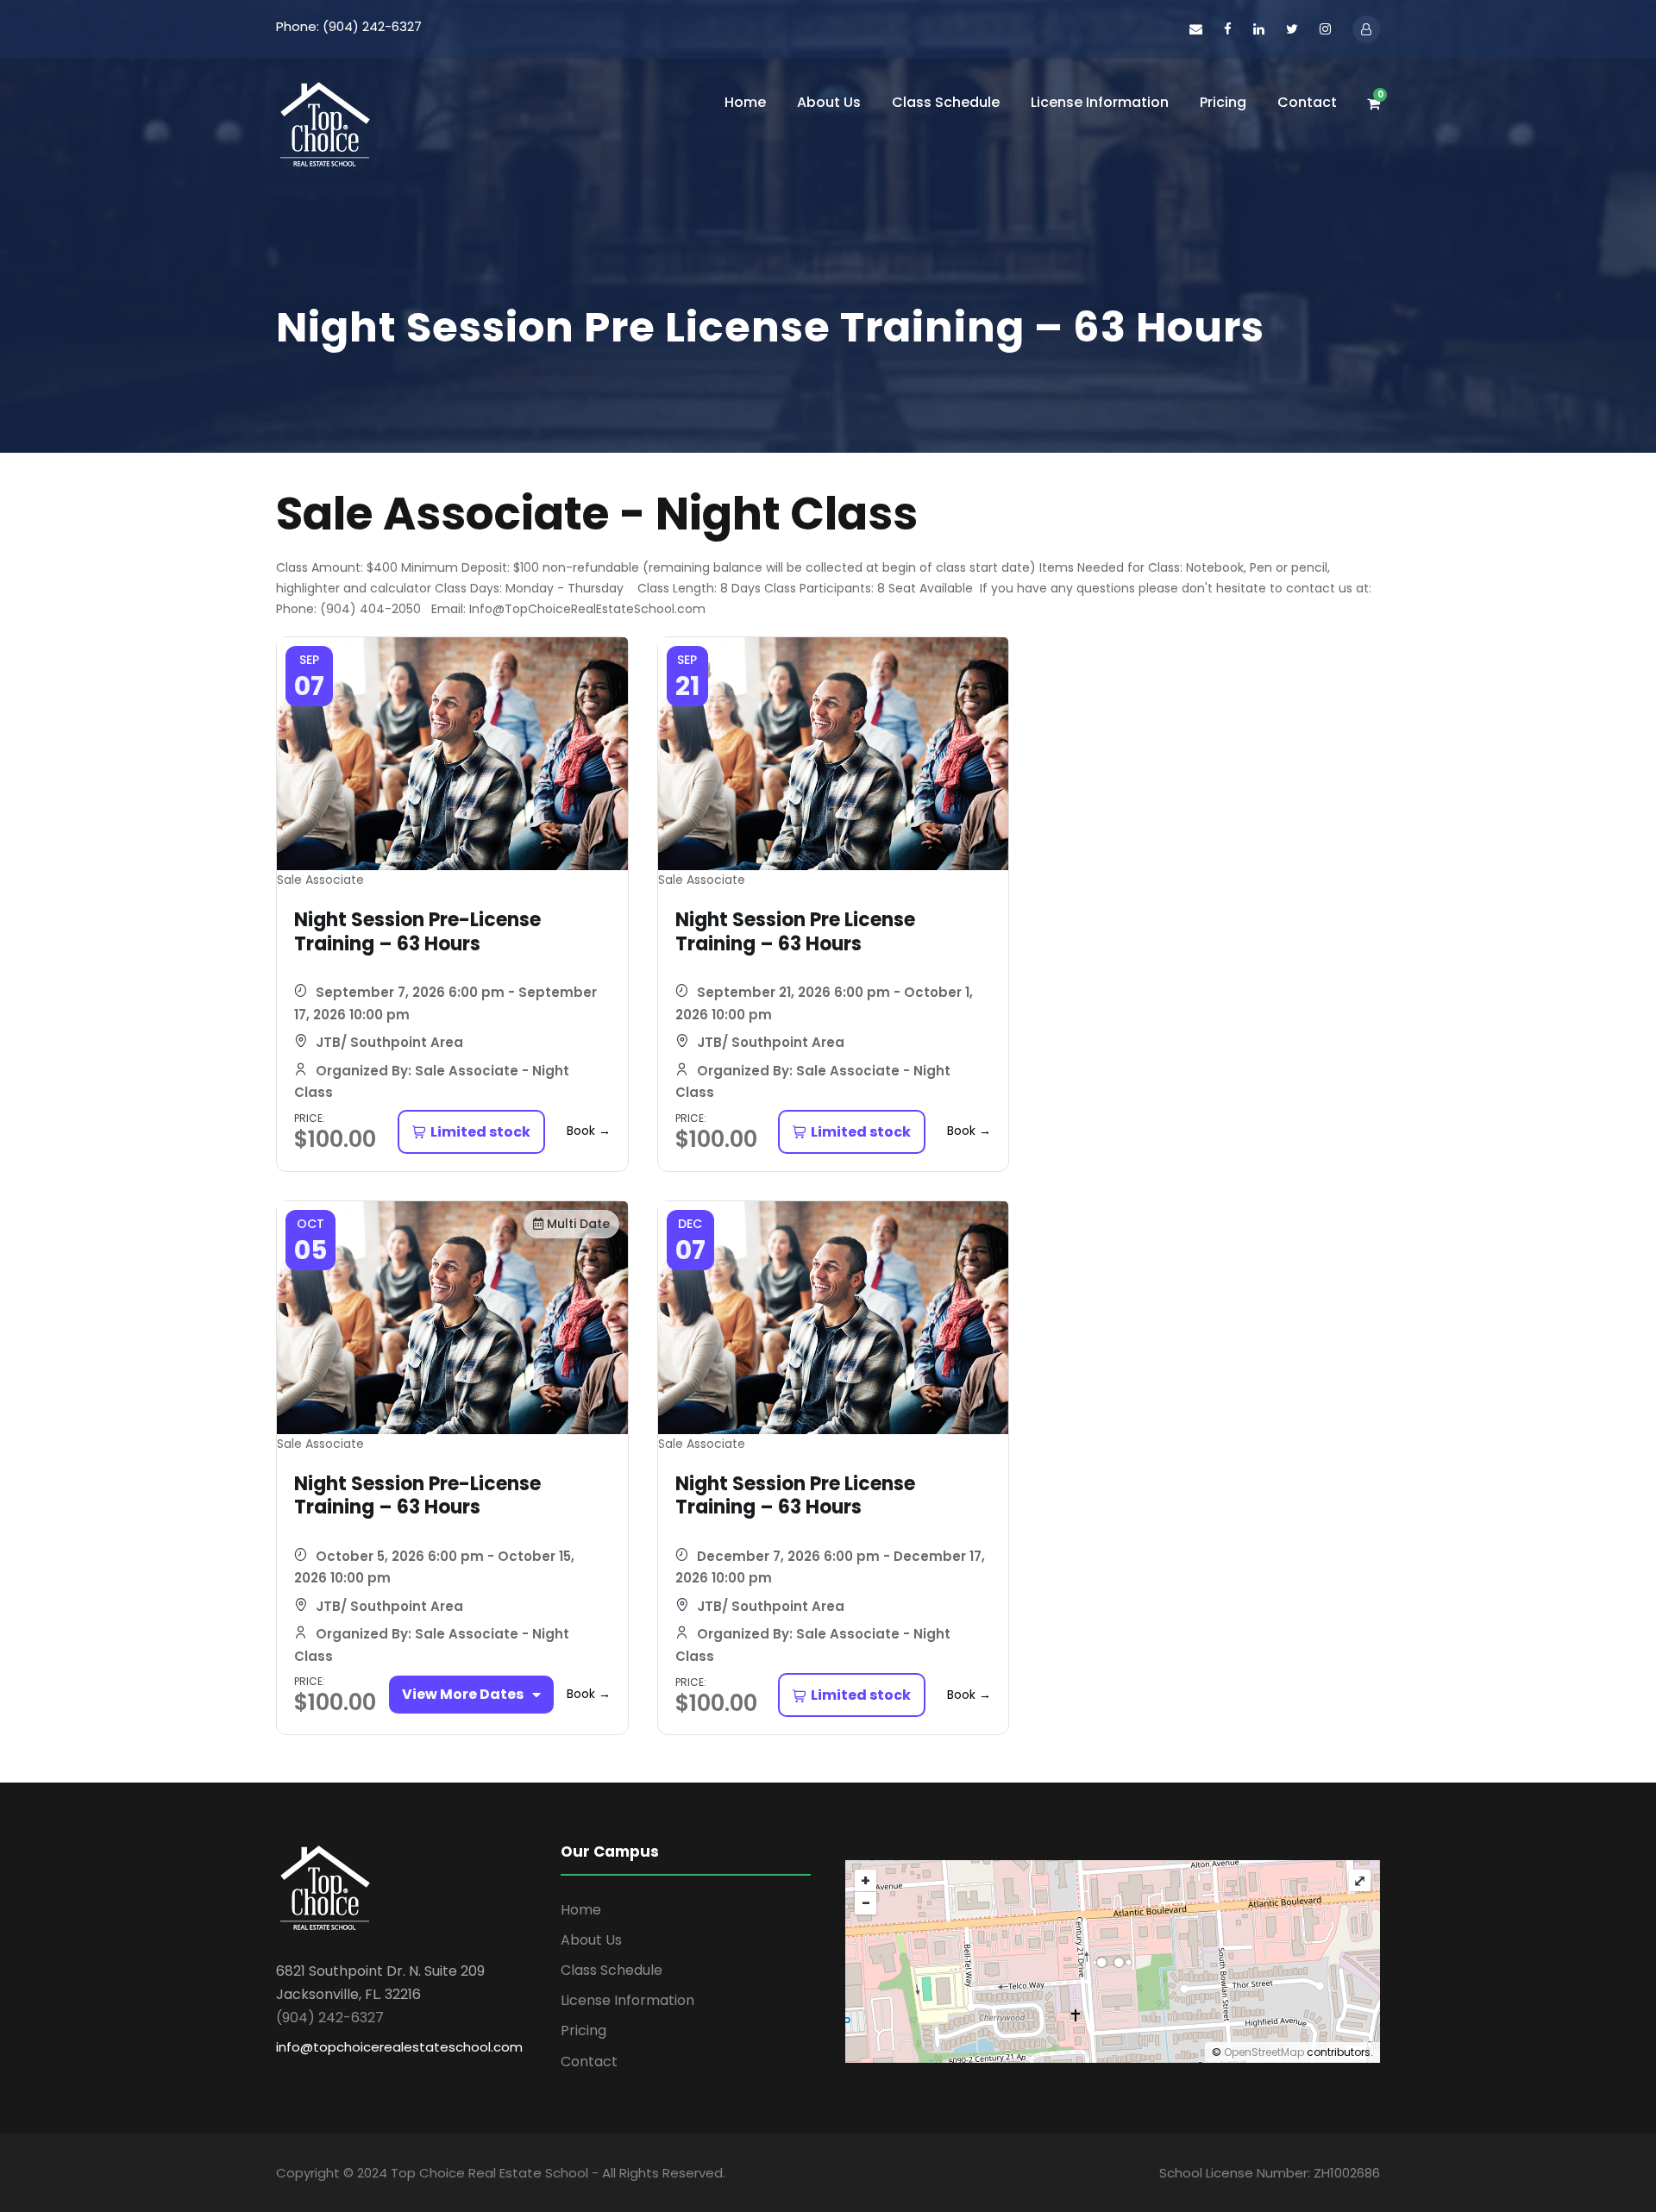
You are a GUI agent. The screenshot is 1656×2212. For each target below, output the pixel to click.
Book (589, 1131)
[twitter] (1292, 29)
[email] (1196, 29)
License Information (1100, 102)
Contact (1307, 102)
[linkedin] (1259, 29)
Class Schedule (946, 102)
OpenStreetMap (1264, 2052)
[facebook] (1228, 29)
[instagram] (1325, 29)
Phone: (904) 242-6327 (349, 26)
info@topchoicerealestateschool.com (399, 2047)
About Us (829, 102)
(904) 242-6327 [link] (330, 2018)
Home (745, 102)
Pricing (1223, 102)
